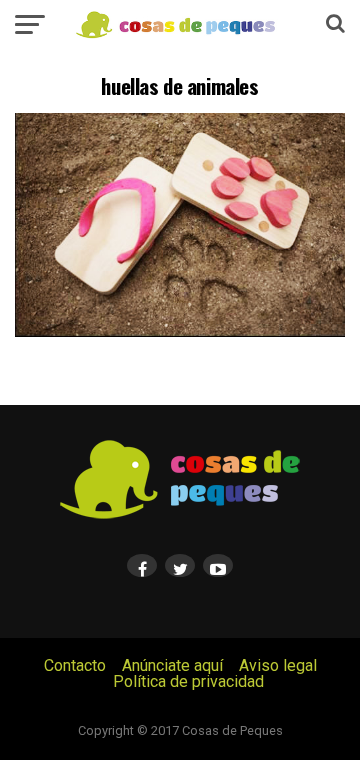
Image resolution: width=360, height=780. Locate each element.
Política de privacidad (188, 681)
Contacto (75, 665)
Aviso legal (278, 665)
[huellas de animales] (180, 331)
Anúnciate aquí (172, 665)
